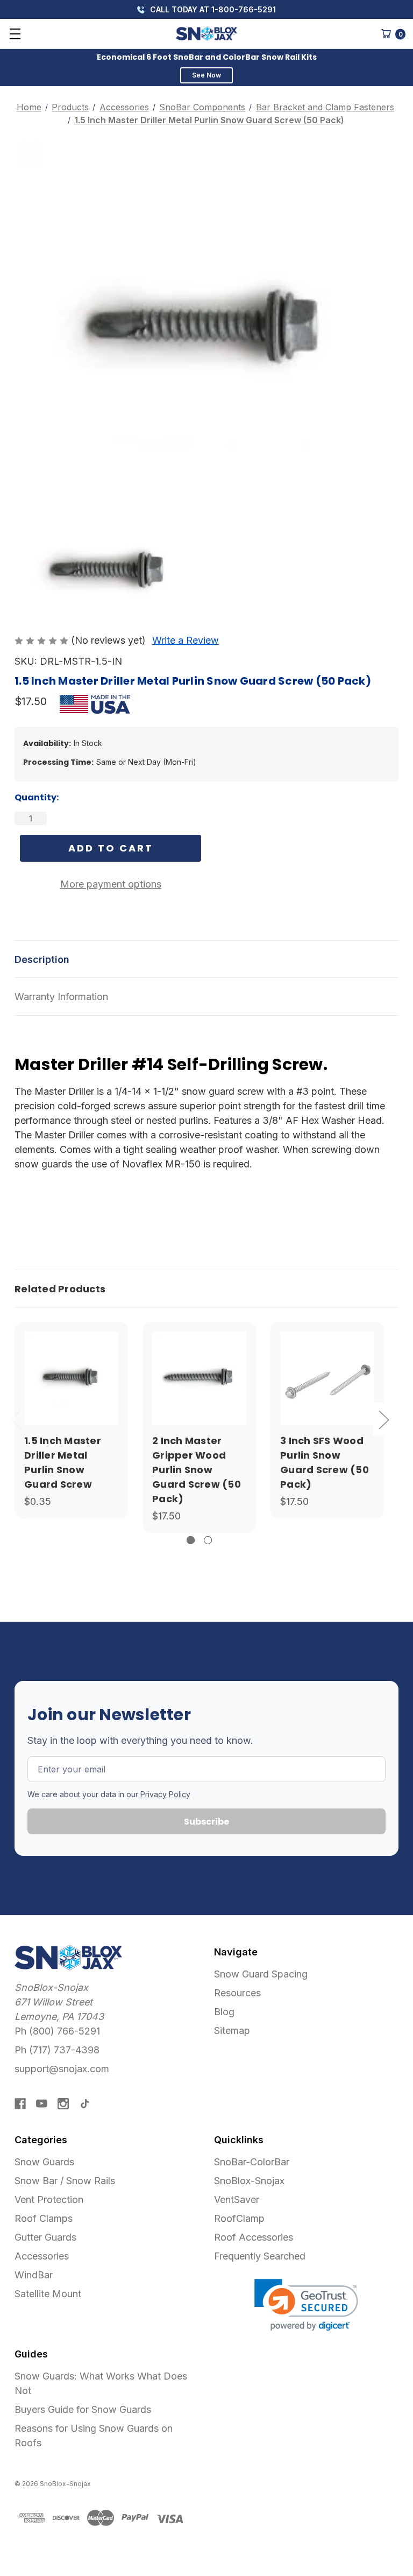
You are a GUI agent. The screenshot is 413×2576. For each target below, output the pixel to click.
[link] (306, 2305)
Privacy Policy (165, 1794)
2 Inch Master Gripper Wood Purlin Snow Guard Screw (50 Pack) (197, 1470)
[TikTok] (85, 2104)
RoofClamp (239, 2218)
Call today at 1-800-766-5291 (212, 9)
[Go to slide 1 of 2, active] (191, 1540)
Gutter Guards (45, 2237)
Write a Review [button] (186, 640)
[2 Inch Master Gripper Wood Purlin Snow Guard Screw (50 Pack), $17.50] (199, 1379)
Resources (237, 1993)
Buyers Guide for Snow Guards (83, 2409)
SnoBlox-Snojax (249, 2181)
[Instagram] (63, 2104)
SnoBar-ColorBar (252, 2162)
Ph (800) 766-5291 (57, 2031)
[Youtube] (42, 2104)
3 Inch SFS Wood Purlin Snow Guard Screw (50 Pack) (325, 1462)
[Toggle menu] (15, 34)
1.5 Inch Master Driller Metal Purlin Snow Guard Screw (63, 1462)
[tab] (206, 1289)
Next (383, 1420)
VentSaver (237, 2200)
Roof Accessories (254, 2237)
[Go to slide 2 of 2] (208, 1540)
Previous (16, 1420)
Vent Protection (49, 2200)
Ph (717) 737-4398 (57, 2050)
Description (42, 959)
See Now (206, 75)
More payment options (111, 884)
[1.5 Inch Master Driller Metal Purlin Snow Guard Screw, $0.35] (71, 1379)
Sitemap (232, 2030)
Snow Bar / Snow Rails (65, 2181)
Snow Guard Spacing (261, 1974)
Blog (224, 2012)
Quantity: (37, 797)
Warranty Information (61, 997)
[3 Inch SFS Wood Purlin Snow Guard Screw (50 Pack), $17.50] (327, 1379)
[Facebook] (20, 2104)
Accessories (42, 2256)
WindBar (34, 2275)
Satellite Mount (48, 2294)
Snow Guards (44, 2162)
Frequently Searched (260, 2256)
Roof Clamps (44, 2218)
